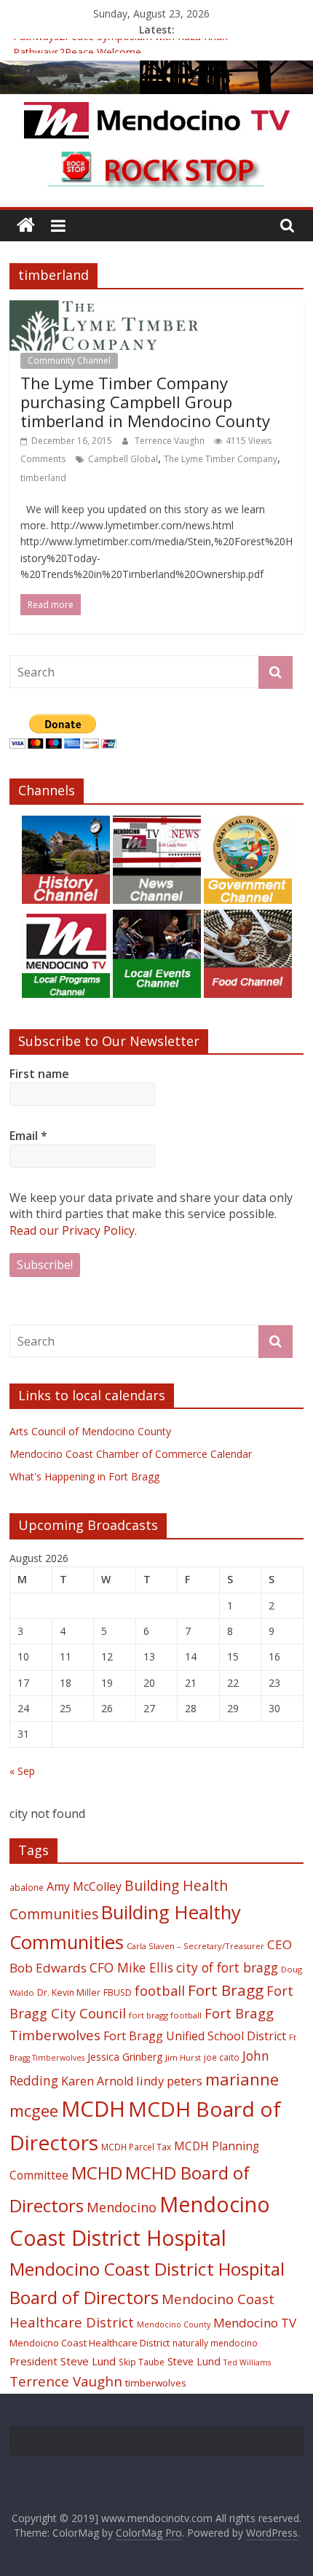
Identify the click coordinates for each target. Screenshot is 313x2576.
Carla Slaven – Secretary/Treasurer (195, 1946)
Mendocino (122, 2207)
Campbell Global (123, 459)
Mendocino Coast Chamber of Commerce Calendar (131, 1454)
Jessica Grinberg (125, 2057)
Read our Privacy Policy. (73, 1230)
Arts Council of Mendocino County (90, 1431)
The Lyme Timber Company (221, 459)
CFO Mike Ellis (131, 1967)
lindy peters (169, 2081)
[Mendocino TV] (156, 69)
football (160, 1990)
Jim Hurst (183, 2057)
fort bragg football (165, 2015)
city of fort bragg (227, 1967)
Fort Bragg (226, 1990)
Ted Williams (247, 2362)
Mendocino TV (255, 2323)
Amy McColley (84, 1886)
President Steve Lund (63, 2361)
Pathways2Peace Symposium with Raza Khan (120, 45)
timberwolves (156, 2383)
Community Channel (69, 360)
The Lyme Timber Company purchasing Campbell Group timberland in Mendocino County (145, 402)
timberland (43, 478)
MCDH (93, 2109)
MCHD (97, 2173)
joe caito (222, 2057)
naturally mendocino (215, 2343)
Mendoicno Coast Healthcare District (90, 2343)
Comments (43, 459)
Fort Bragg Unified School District (195, 2036)
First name (39, 1074)
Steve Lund (194, 2361)
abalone (27, 1887)
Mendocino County (174, 2325)
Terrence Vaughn (171, 441)
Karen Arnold (97, 2081)
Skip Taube (142, 2362)
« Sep (22, 1771)
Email (28, 1136)
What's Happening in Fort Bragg (84, 1476)
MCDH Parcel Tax (136, 2147)
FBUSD (118, 1993)
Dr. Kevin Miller (69, 1993)
